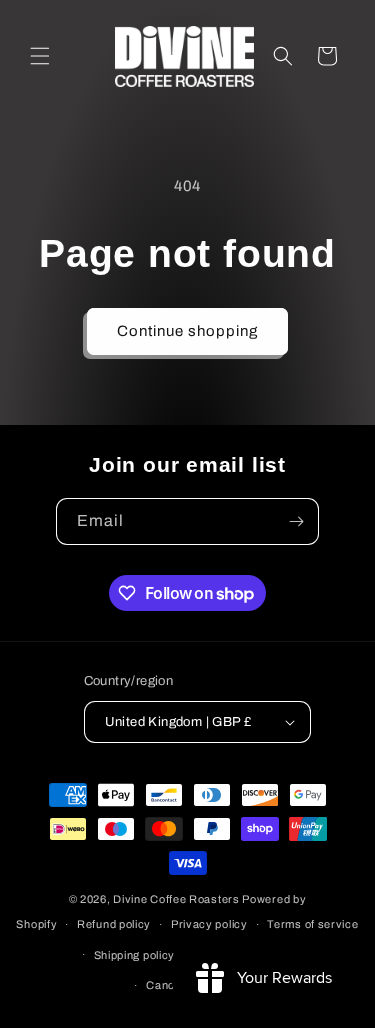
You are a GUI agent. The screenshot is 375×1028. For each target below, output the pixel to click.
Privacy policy (209, 924)
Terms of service (312, 924)
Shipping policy (135, 955)
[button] (40, 56)
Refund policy (114, 924)
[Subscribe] (296, 521)
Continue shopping (187, 331)
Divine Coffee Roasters (176, 899)
